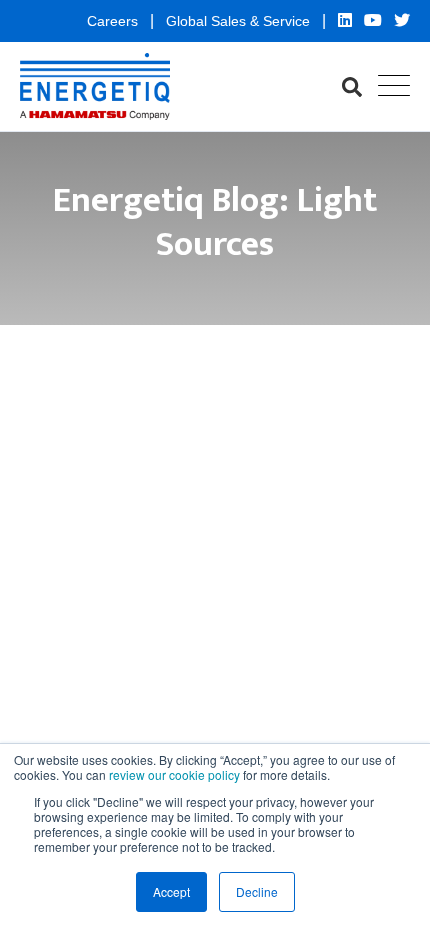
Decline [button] (257, 891)
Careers (114, 21)
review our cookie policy (174, 774)
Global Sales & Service (240, 21)
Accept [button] (171, 891)
